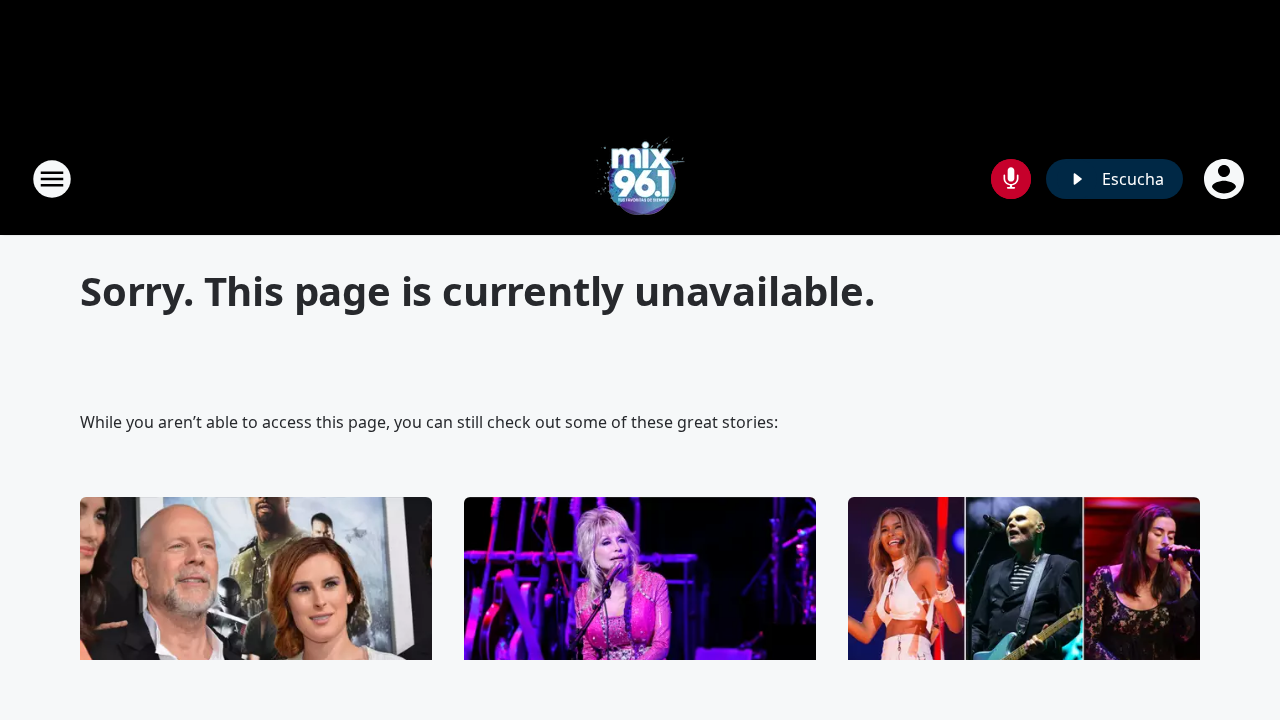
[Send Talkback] (1011, 179)
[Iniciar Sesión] (1226, 179)
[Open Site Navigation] (52, 179)
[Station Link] (640, 178)
